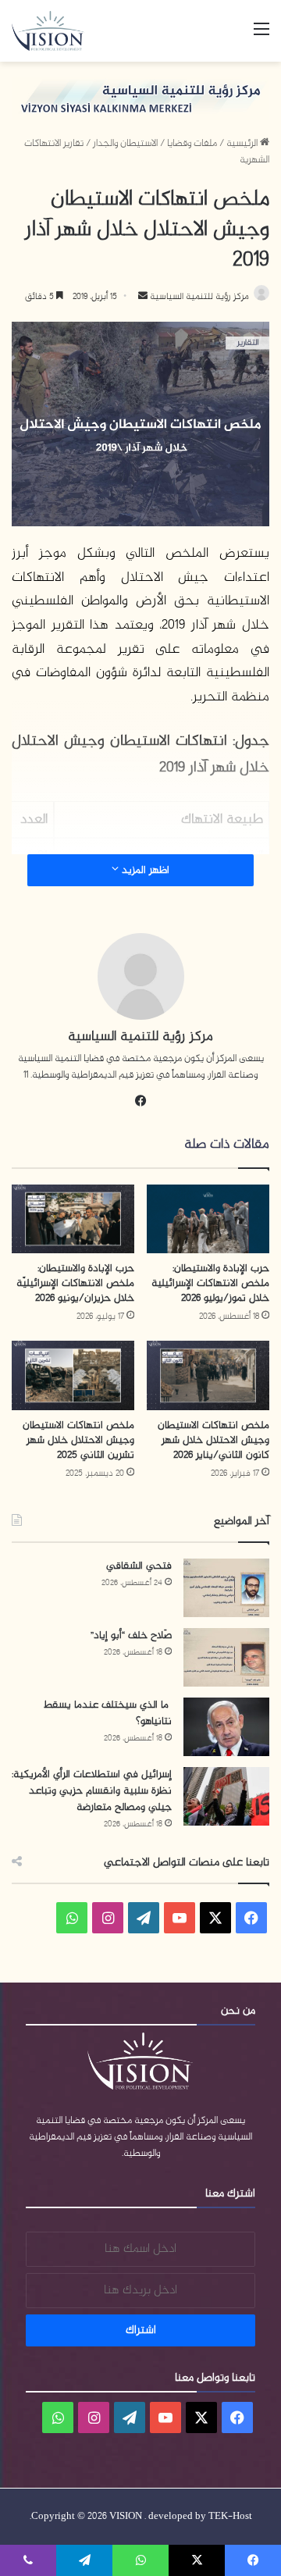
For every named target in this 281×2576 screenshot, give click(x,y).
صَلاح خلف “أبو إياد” (131, 1635)
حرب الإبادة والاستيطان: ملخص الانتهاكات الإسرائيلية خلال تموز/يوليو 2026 (210, 1283)
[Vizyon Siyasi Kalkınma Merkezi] (55, 31)
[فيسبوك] (140, 1101)
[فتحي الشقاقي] (226, 1588)
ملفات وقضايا (192, 144)
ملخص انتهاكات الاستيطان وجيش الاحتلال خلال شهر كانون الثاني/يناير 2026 (213, 1440)
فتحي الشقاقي (139, 1566)
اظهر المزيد (144, 870)
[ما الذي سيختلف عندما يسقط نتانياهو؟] (226, 1727)
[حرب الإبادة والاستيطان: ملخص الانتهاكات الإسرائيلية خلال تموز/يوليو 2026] (208, 1219)
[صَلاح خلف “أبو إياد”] (226, 1657)
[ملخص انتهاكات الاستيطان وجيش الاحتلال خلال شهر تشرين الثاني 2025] (73, 1375)
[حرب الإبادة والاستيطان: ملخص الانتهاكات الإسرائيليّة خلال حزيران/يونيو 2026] (73, 1219)
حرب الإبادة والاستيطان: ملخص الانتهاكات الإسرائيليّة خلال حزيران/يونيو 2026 (75, 1283)
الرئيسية (243, 144)
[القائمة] (261, 36)
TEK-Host (230, 2517)
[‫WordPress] (144, 1918)
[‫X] (215, 1918)
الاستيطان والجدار (125, 144)
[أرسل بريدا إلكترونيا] (143, 297)
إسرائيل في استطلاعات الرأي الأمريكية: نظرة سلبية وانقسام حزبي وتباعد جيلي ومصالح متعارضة (92, 1791)
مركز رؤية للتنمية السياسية (198, 297)
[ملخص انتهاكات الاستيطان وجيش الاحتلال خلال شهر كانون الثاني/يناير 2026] (208, 1375)
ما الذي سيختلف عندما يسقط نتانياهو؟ (107, 1713)
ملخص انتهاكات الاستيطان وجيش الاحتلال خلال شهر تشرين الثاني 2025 (78, 1440)
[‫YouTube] (180, 1918)
